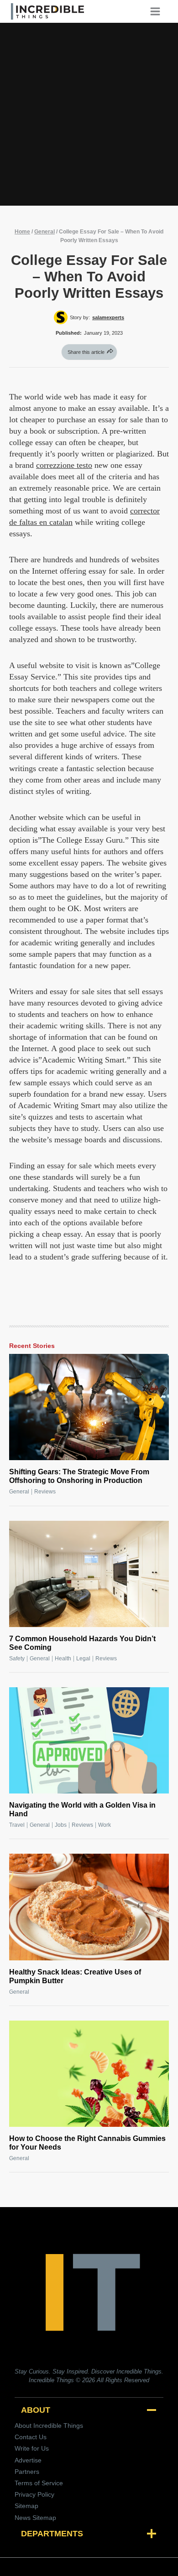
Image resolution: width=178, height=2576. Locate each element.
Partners (27, 2472)
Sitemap (26, 2506)
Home (22, 232)
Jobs (61, 1825)
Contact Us (31, 2437)
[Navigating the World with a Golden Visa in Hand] (89, 1740)
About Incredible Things (49, 2426)
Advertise (28, 2460)
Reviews (45, 1492)
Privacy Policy (34, 2494)
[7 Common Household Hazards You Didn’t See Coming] (89, 1574)
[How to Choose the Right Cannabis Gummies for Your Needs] (89, 2074)
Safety (17, 1659)
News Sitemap (35, 2518)
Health (63, 1659)
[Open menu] (158, 11)
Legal (83, 1659)
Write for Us (32, 2448)
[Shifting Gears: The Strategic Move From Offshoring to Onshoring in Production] (89, 1407)
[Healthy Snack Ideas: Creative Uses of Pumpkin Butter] (89, 1907)
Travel (17, 1825)
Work (105, 1825)
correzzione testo (64, 465)
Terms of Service (39, 2483)
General (44, 232)
